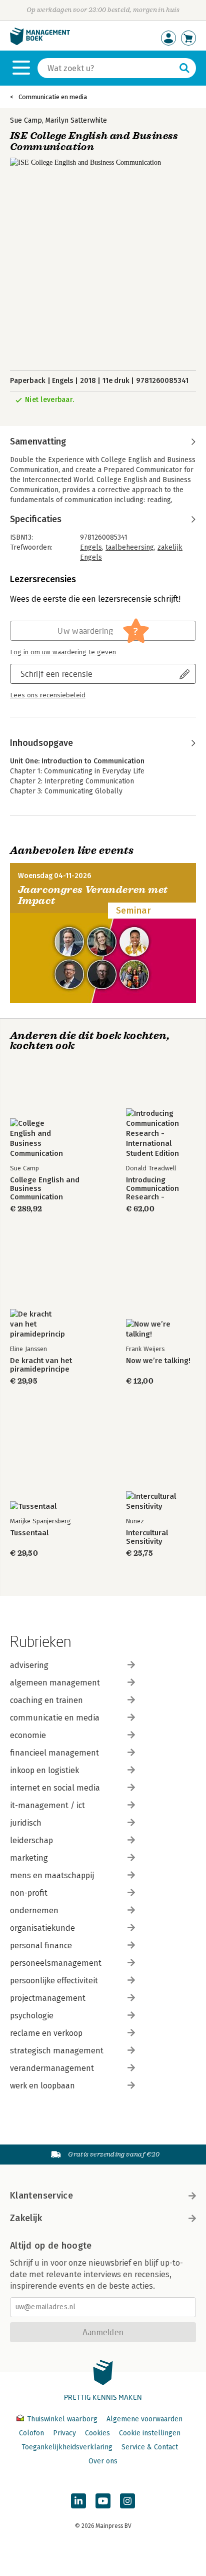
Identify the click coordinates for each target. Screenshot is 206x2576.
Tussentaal (29, 1533)
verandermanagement (52, 2068)
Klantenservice (41, 2196)
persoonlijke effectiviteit (54, 1981)
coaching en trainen (46, 1700)
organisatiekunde (42, 1928)
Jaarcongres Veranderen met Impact (93, 895)
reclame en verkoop (46, 2033)
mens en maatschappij (52, 1875)
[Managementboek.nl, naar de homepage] (40, 43)
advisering (29, 1665)
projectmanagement (48, 1998)
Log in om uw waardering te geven (63, 652)
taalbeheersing (130, 547)
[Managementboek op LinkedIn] (78, 2501)
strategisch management (57, 2051)
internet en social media (55, 1788)
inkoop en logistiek (44, 1770)
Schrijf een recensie (56, 674)
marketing (29, 1858)
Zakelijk (26, 2218)
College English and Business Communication (45, 1189)
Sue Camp (26, 120)
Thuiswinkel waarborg (62, 2419)
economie (28, 1735)
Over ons (103, 2461)
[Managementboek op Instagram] (127, 2501)
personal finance (41, 1946)
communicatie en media (55, 1718)
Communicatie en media (53, 97)
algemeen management (55, 1683)
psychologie (32, 2016)
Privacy (64, 2433)
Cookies (97, 2433)
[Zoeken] (184, 68)
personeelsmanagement (56, 1963)
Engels (91, 547)
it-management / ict (47, 1805)
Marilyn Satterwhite (76, 120)
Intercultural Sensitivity (147, 1537)
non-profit (29, 1893)
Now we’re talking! (158, 1361)
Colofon (31, 2433)
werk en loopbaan (42, 2086)
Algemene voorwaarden (144, 2419)
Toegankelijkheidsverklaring (67, 2447)
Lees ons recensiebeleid (48, 695)
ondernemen (34, 1910)
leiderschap (31, 1840)
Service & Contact (150, 2447)
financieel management (54, 1753)
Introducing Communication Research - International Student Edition (152, 1189)
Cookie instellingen (150, 2433)
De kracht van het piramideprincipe (41, 1365)
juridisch (26, 1823)
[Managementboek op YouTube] (103, 2501)
